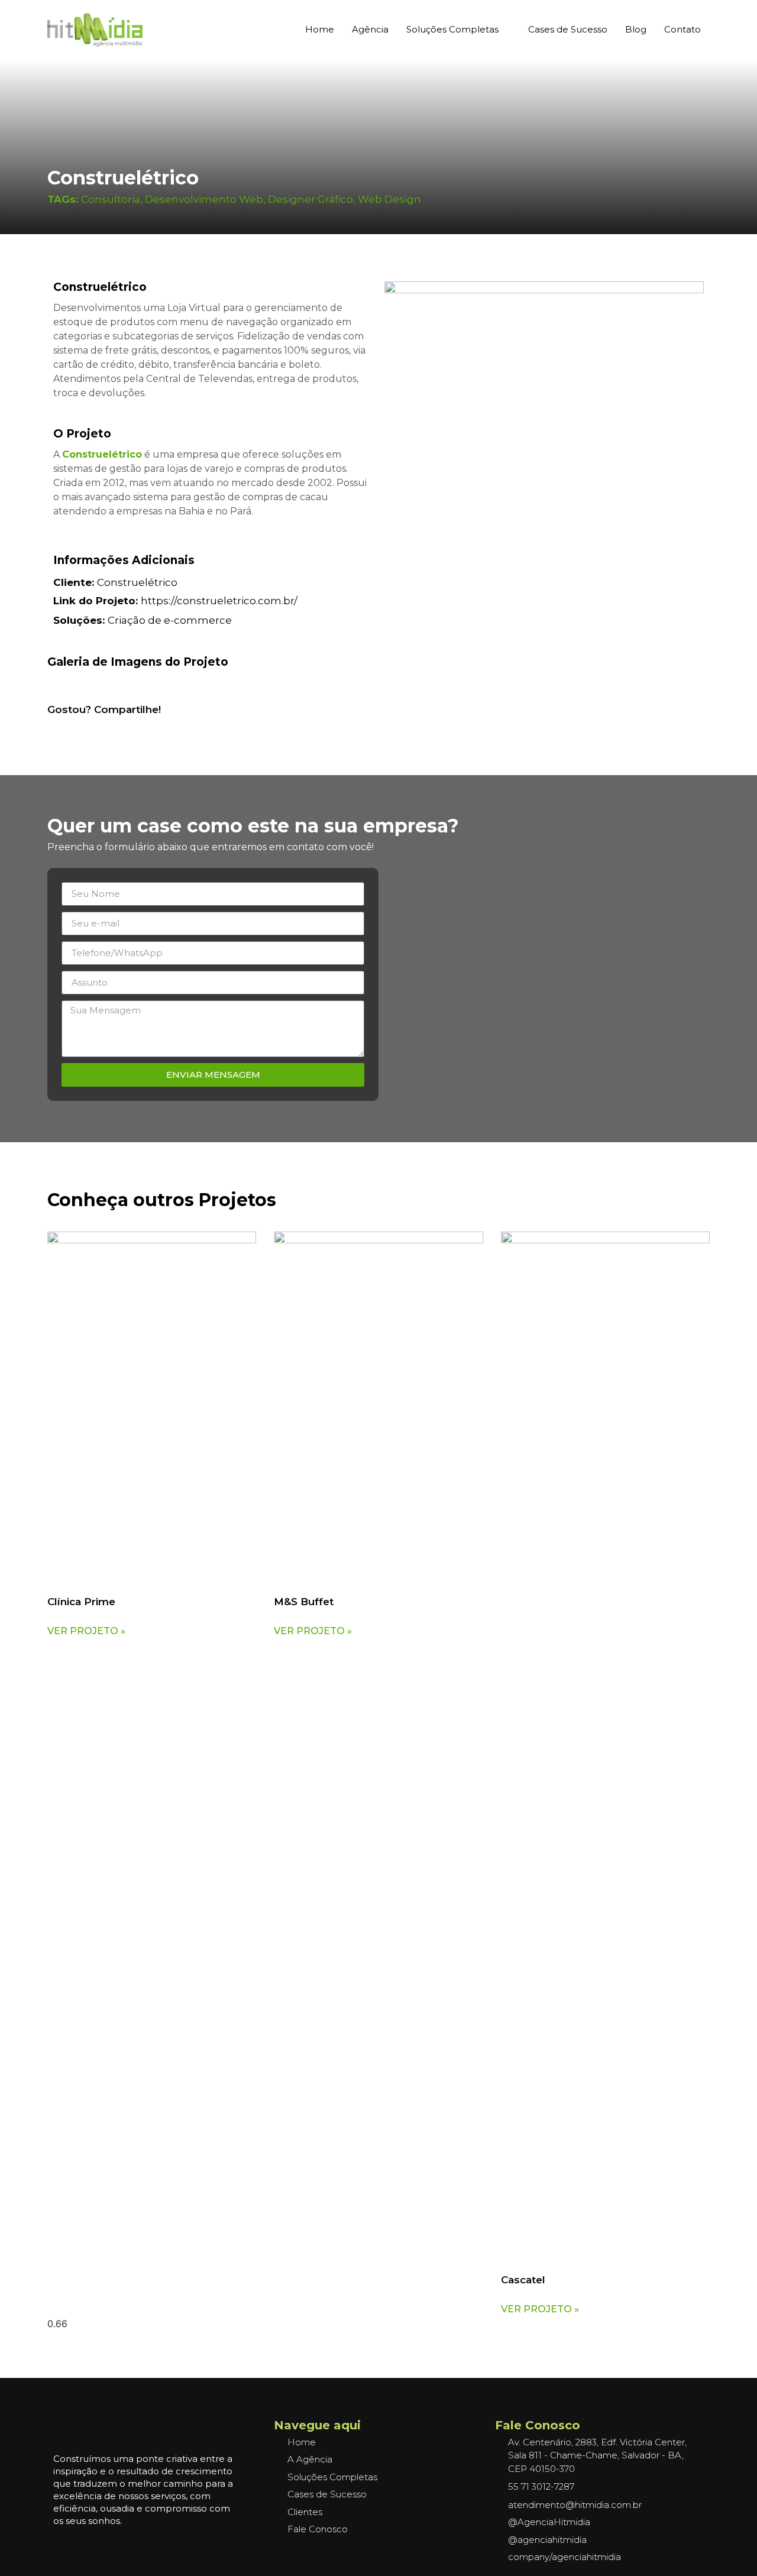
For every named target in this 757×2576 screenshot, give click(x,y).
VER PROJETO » (86, 1631)
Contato (682, 29)
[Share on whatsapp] (67, 727)
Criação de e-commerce (170, 620)
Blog (636, 29)
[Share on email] (131, 727)
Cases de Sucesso (568, 29)
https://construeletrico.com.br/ (175, 601)
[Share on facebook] (51, 727)
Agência (370, 29)
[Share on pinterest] (83, 727)
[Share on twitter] (115, 727)
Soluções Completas (452, 29)
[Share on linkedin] (99, 727)
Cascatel (523, 2280)
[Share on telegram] (147, 727)
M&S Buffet (304, 1602)
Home (320, 29)
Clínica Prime (81, 1602)
